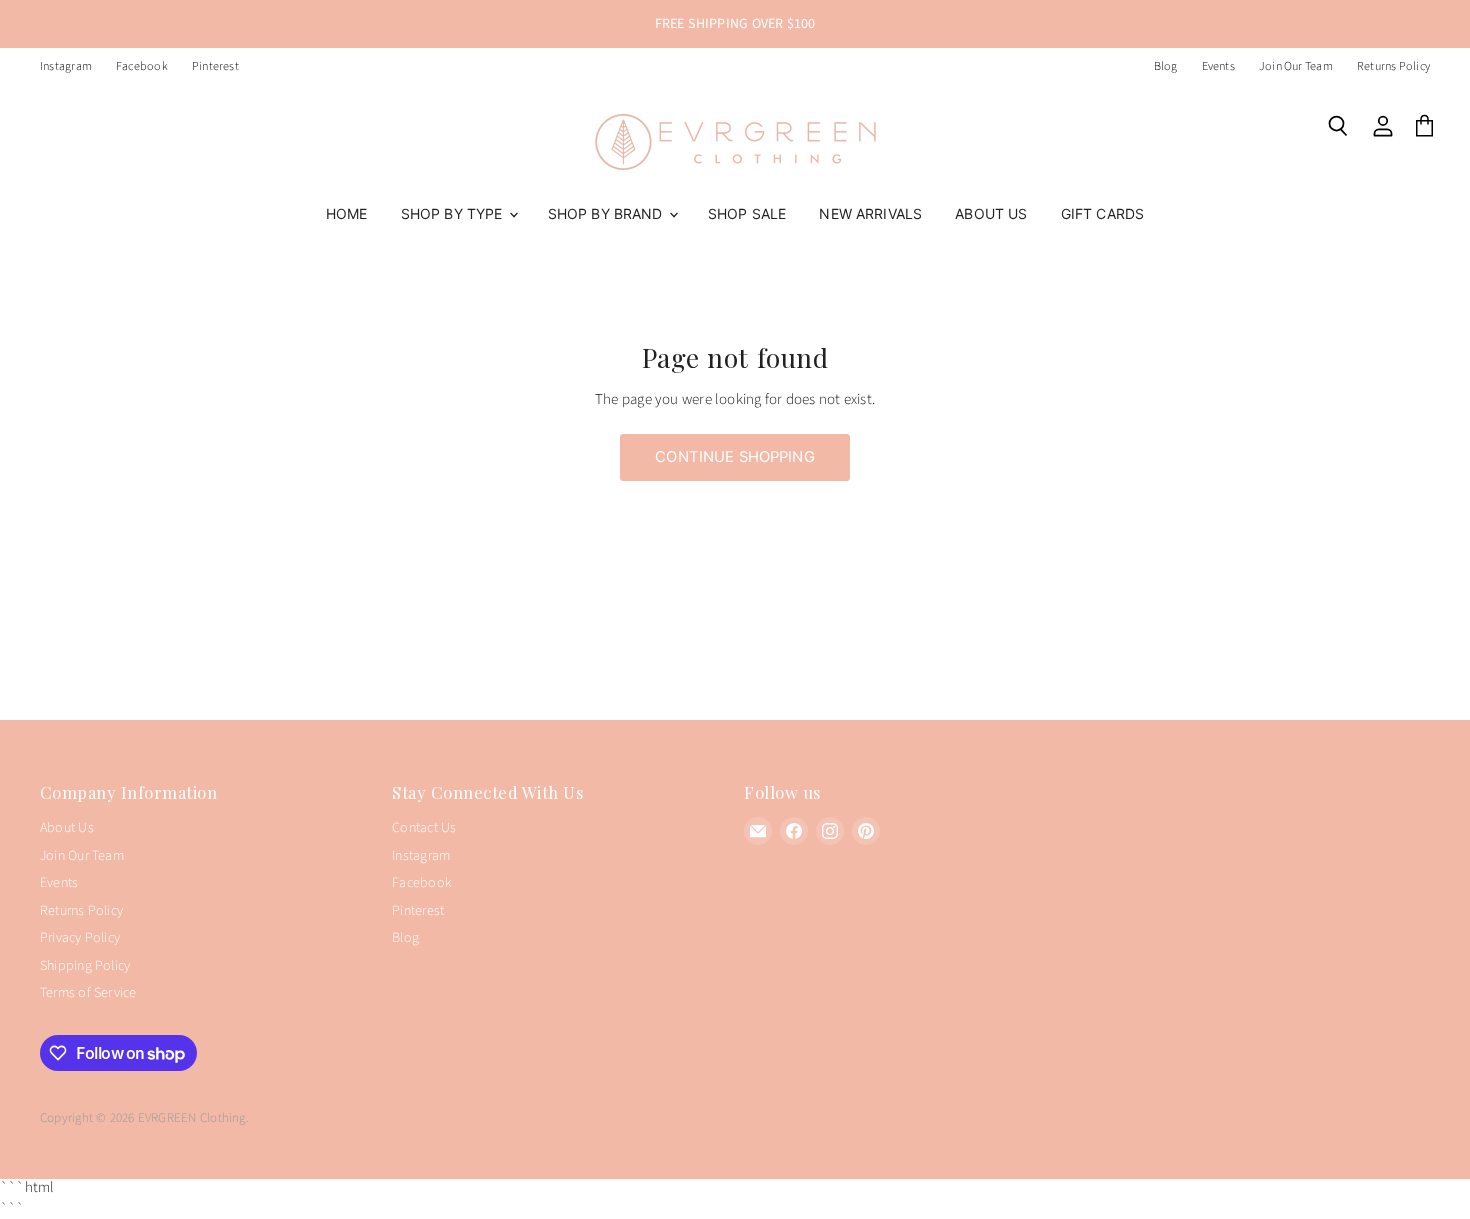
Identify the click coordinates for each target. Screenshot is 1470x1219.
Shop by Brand (607, 213)
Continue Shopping (735, 457)
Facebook (142, 67)
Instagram (66, 67)
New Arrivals (870, 213)
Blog (1166, 67)
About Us (991, 213)
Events (1218, 67)
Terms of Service (88, 993)
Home (347, 213)
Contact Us (424, 828)
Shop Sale (747, 213)
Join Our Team (1296, 67)
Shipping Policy (85, 966)
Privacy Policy (80, 938)
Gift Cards (1102, 213)
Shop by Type (454, 213)
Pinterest (215, 67)
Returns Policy (1393, 67)
